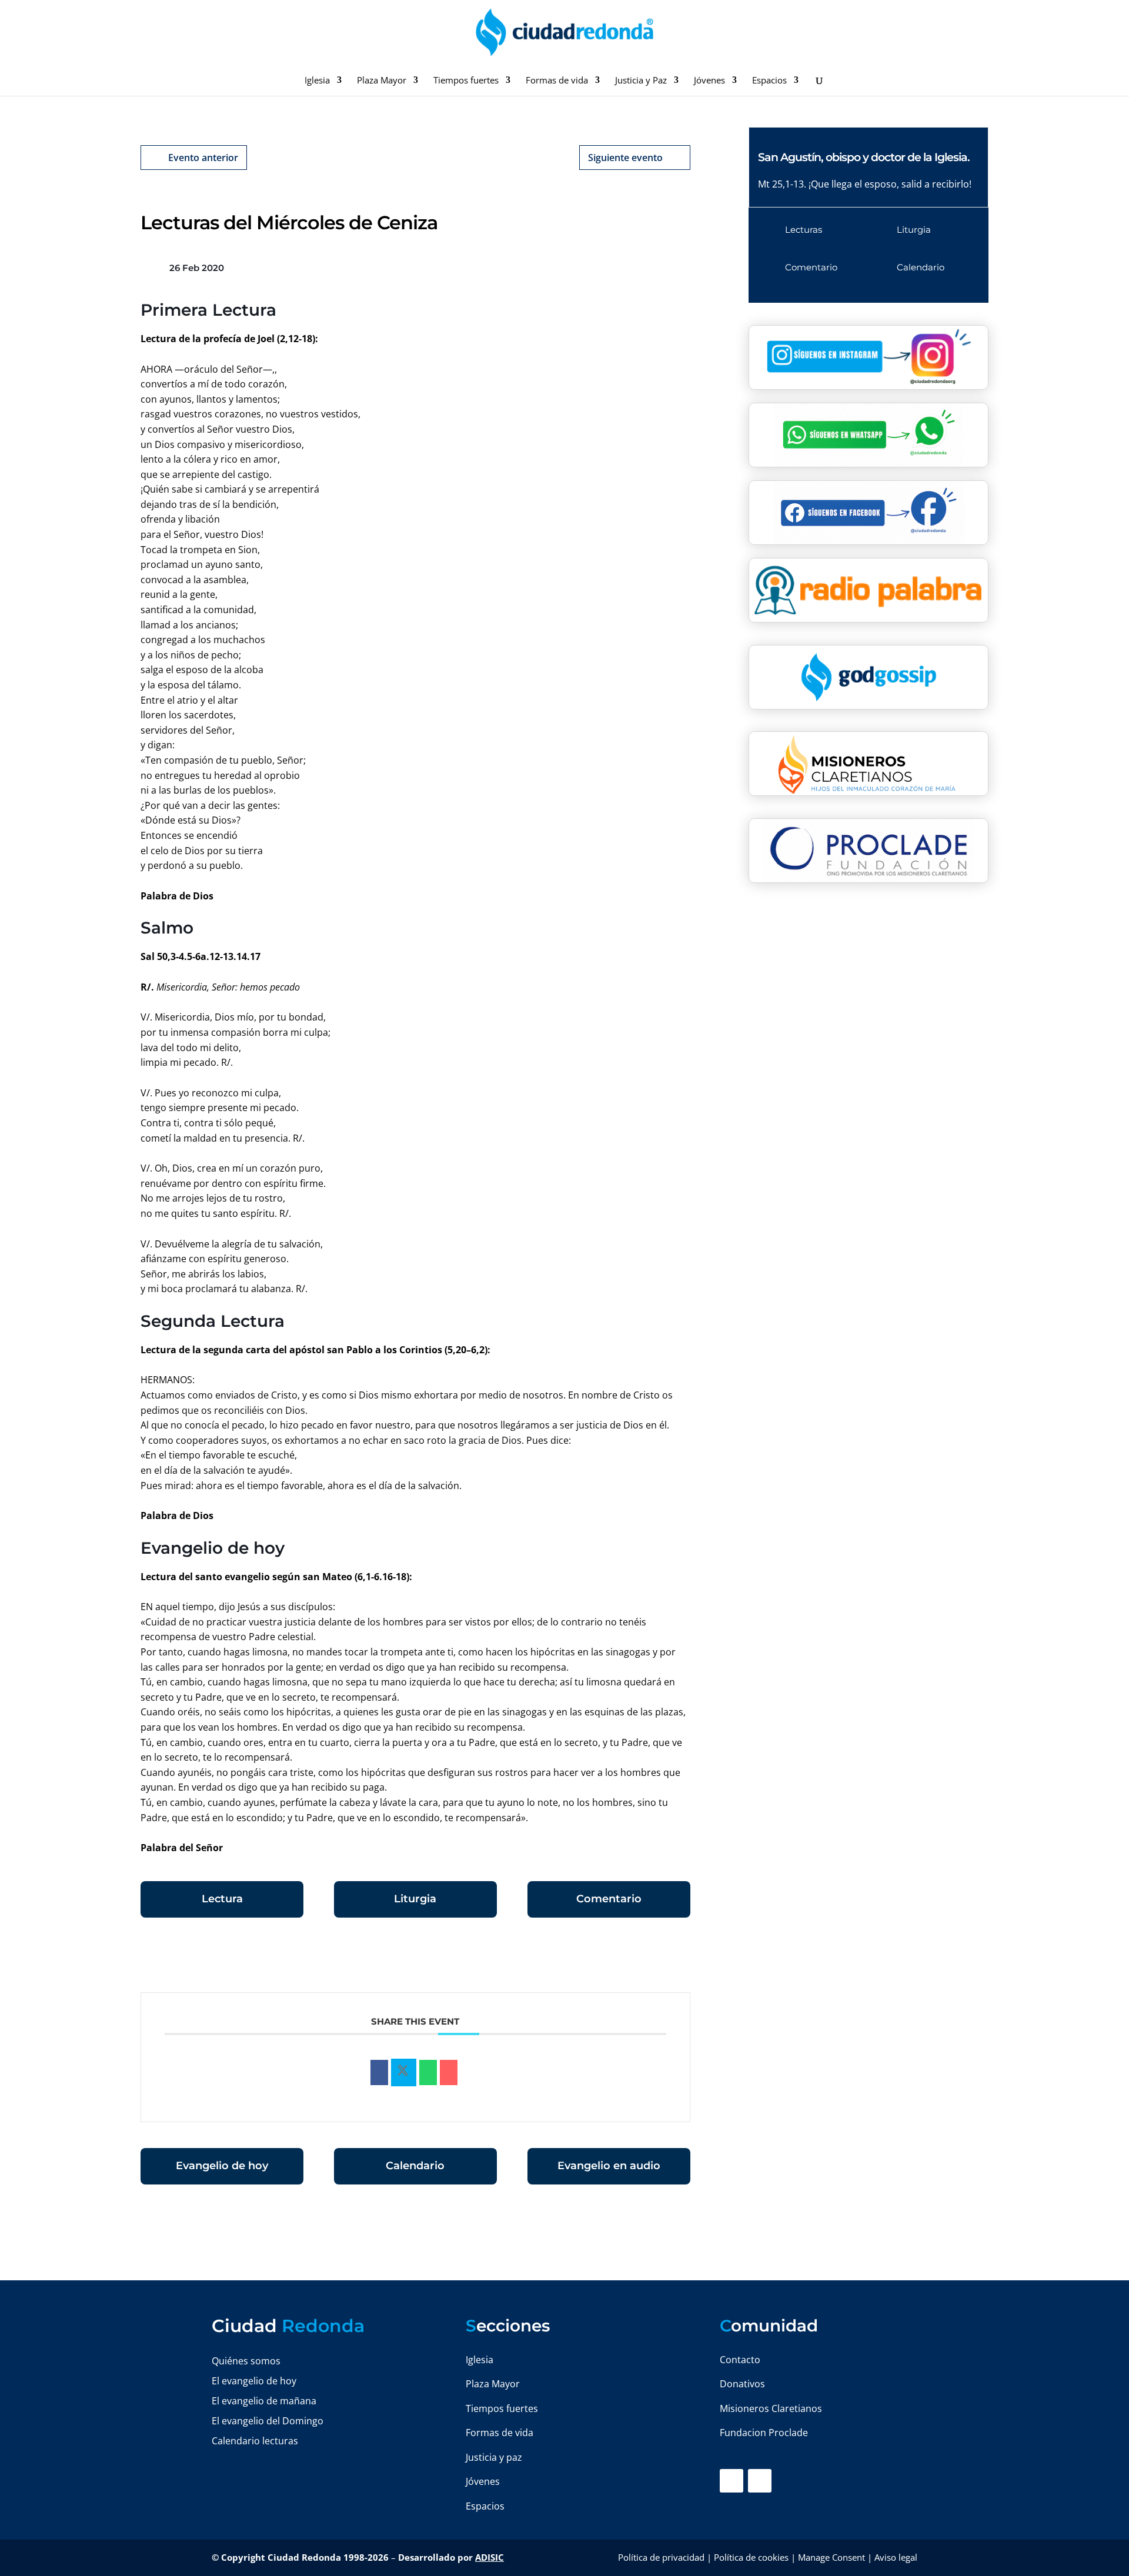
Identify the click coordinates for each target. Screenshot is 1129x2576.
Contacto (740, 2360)
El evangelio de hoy (254, 2381)
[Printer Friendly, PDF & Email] (654, 1961)
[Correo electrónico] (449, 2073)
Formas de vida (557, 81)
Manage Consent (831, 2557)
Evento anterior (203, 158)
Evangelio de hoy (222, 2166)
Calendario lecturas (255, 2441)
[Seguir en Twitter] (760, 2481)
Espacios (769, 81)
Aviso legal (896, 2557)
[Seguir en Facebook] (731, 2481)
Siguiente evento (625, 158)
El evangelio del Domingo (268, 2421)
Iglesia (317, 81)
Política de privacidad (661, 2557)
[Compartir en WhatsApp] (428, 2073)
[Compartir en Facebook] (379, 2073)
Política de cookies (751, 2557)
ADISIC (490, 2557)
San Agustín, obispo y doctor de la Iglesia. (864, 157)
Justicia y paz (494, 2457)
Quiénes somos (246, 2361)
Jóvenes (709, 81)
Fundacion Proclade (764, 2433)
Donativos (742, 2384)
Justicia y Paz (641, 81)
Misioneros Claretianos (771, 2408)
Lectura (222, 1899)
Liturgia (415, 1899)
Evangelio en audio (609, 2166)
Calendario (415, 2166)
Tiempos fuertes (466, 81)
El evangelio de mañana (264, 2401)
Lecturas (804, 230)
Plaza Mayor (382, 81)
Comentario (609, 1899)
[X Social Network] (404, 2073)
